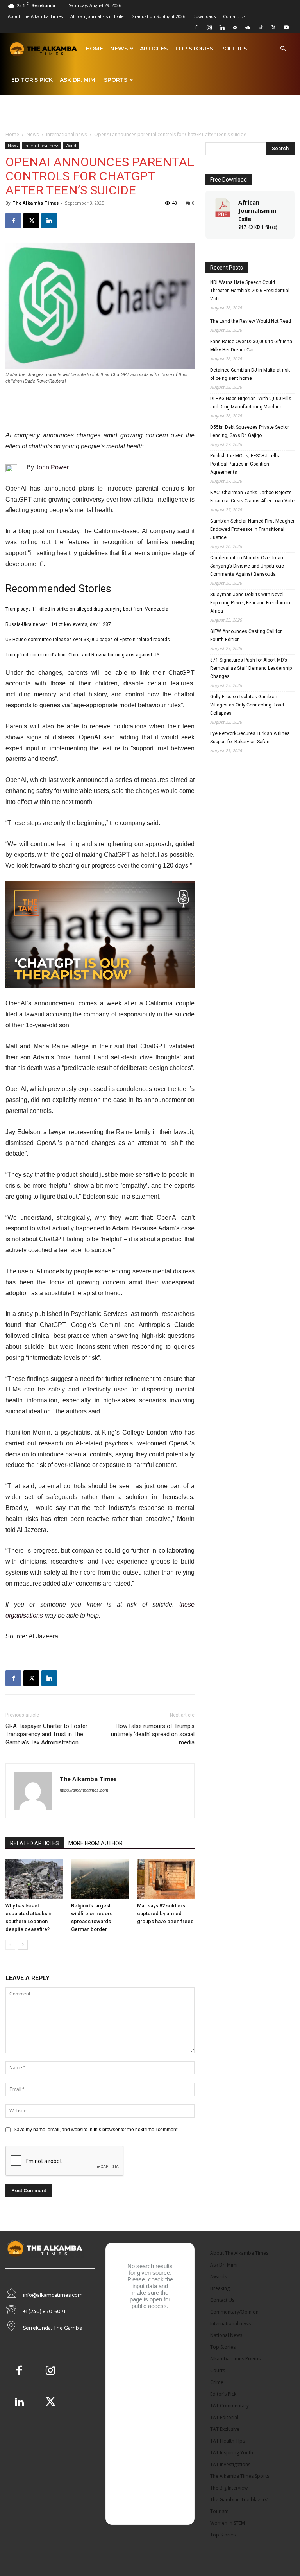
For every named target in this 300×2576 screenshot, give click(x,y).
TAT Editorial (224, 2417)
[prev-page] (10, 1945)
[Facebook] (196, 27)
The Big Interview (229, 2488)
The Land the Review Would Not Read (251, 321)
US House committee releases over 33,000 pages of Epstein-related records (88, 640)
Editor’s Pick (32, 80)
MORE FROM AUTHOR (96, 1843)
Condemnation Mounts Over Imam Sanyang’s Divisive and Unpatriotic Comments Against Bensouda (247, 566)
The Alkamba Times (36, 203)
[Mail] (235, 27)
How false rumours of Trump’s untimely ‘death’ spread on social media (153, 1734)
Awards (219, 2277)
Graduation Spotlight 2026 (158, 16)
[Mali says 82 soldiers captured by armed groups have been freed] (166, 1879)
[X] (273, 27)
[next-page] (23, 1945)
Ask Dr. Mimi (78, 80)
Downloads (204, 16)
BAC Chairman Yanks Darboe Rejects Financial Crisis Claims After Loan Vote (252, 497)
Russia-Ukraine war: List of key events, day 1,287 (58, 624)
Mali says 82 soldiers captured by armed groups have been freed (165, 1914)
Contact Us (234, 16)
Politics (234, 49)
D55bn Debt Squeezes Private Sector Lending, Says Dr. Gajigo (250, 431)
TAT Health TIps (228, 2441)
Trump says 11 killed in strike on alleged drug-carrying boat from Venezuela (87, 609)
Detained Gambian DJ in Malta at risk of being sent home (250, 374)
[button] (283, 49)
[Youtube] (286, 27)
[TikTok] (261, 27)
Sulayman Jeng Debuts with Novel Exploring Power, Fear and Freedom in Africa (250, 603)
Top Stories (194, 49)
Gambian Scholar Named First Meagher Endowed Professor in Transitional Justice (252, 529)
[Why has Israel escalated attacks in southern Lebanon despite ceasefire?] (34, 1879)
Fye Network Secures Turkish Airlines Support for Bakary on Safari (250, 738)
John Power (52, 467)
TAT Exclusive (225, 2429)
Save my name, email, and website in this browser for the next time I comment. (96, 2130)
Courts (218, 2370)
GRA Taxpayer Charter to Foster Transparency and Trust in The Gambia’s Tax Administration (46, 1734)
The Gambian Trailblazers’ (239, 2500)
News (119, 49)
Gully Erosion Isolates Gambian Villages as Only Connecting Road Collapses (247, 705)
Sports (116, 80)
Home (94, 49)
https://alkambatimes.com (84, 1790)
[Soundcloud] (248, 27)
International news (66, 134)
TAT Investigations (230, 2464)
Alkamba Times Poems (235, 2359)
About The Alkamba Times (35, 16)
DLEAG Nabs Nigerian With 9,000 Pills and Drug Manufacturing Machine (251, 403)
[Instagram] (209, 27)
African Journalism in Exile (257, 210)
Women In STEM (228, 2523)
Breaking (220, 2288)
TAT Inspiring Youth (232, 2453)
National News (226, 2335)
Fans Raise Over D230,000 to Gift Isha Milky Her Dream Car (251, 346)
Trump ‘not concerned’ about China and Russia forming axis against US (82, 655)
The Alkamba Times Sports (240, 2476)
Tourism (219, 2511)
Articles (154, 49)
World (71, 146)
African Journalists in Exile (97, 16)
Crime (217, 2382)
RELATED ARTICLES (35, 1843)
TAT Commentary (229, 2406)
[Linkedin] (222, 27)
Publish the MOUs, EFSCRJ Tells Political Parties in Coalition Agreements (245, 464)
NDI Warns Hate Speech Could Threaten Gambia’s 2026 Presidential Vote (250, 291)
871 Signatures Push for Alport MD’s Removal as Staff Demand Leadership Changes (251, 668)
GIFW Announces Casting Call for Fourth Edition (246, 635)
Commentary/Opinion (234, 2312)
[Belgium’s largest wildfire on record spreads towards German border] (100, 1879)
